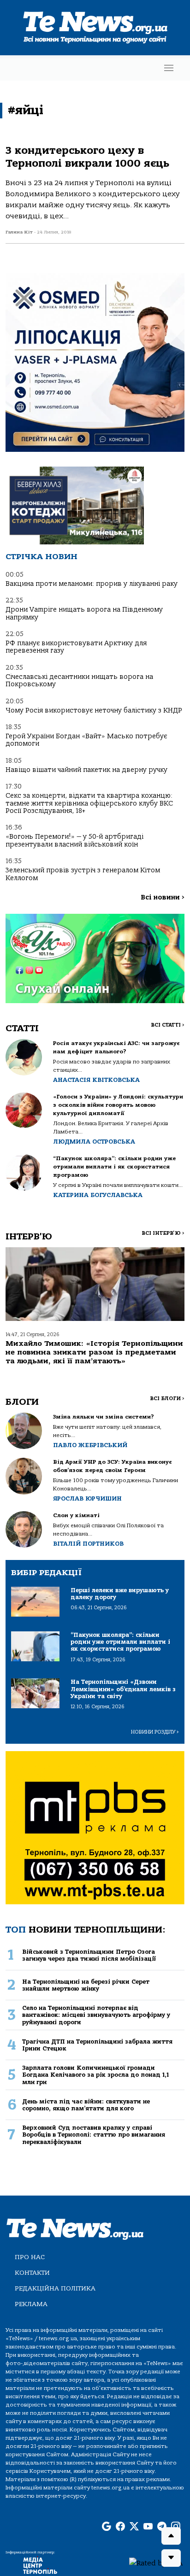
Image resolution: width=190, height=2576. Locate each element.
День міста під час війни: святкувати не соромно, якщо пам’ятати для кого (86, 2105)
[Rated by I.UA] (156, 2563)
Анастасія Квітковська (96, 1080)
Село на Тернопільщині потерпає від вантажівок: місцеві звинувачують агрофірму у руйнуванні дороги (96, 2015)
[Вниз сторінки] (171, 2558)
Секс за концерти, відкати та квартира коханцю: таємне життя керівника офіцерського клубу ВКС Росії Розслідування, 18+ (89, 803)
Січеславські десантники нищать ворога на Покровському (79, 681)
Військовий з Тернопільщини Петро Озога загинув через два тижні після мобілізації (89, 1955)
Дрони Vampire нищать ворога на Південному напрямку (84, 613)
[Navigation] (169, 68)
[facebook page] (120, 2527)
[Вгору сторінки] (171, 2536)
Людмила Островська (94, 1142)
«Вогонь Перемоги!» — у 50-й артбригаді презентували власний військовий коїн (74, 840)
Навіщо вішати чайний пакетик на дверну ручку (86, 770)
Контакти (32, 2273)
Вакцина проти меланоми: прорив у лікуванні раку (92, 584)
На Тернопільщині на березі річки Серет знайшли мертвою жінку (86, 1985)
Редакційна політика (55, 2288)
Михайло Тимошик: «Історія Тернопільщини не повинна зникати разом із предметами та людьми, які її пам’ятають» (94, 1352)
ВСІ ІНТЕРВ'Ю (163, 1233)
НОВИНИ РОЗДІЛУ (155, 1732)
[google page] (107, 2527)
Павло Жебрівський (90, 1445)
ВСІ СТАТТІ (168, 1025)
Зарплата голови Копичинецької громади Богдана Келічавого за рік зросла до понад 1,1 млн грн (95, 2075)
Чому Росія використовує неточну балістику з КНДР (94, 710)
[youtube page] (148, 2527)
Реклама (31, 2304)
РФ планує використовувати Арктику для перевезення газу (76, 647)
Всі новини (163, 897)
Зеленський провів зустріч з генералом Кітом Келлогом (83, 874)
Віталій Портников (88, 1544)
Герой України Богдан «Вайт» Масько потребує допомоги (86, 740)
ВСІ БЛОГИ (167, 1399)
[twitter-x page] (134, 2527)
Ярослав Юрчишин (87, 1498)
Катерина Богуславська (98, 1195)
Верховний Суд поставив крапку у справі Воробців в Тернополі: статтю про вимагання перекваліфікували (94, 2135)
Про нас (30, 2257)
